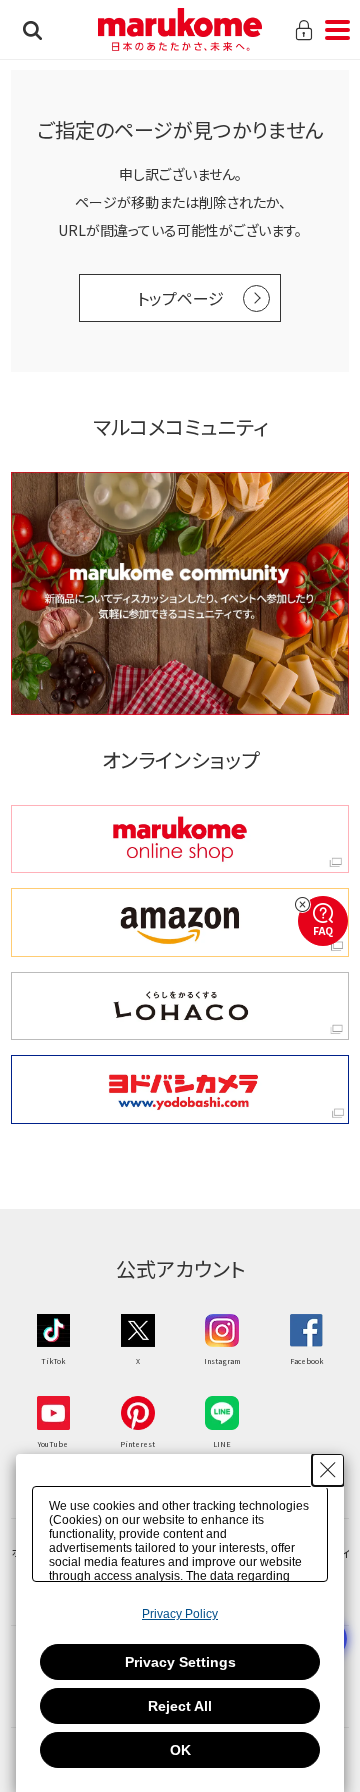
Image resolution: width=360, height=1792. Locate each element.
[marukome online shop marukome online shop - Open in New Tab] (180, 839)
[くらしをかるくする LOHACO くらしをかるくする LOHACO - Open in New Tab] (180, 1006)
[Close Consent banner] (328, 1470)
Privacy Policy (180, 1614)
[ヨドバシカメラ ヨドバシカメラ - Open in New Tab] (180, 1089)
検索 (32, 30)
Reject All (180, 1706)
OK (180, 1750)
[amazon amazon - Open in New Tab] (180, 922)
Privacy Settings (180, 1662)
